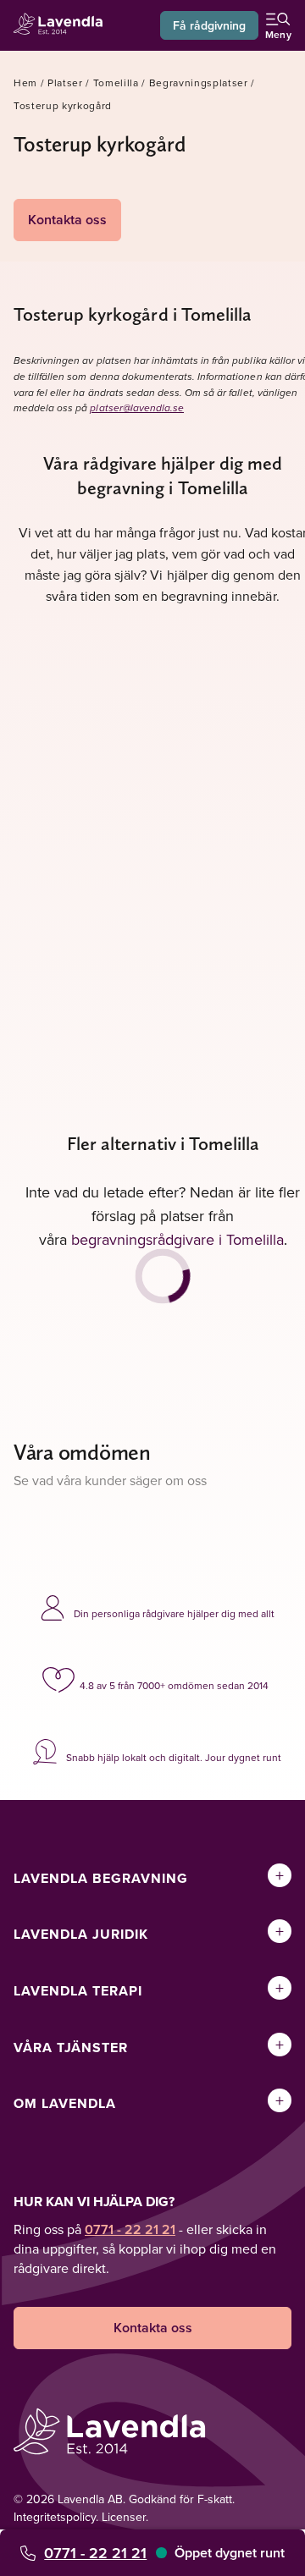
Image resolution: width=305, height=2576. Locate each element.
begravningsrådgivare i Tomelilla (177, 1239)
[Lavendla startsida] (63, 26)
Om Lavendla (65, 2103)
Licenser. (125, 2517)
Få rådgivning (209, 25)
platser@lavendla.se (137, 408)
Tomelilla (116, 83)
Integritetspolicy (55, 2517)
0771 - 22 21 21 (95, 2553)
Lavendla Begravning (101, 1878)
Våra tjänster (71, 2048)
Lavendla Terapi (78, 1991)
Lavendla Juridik (81, 1934)
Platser (65, 83)
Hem (25, 83)
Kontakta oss (67, 220)
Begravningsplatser (199, 83)
